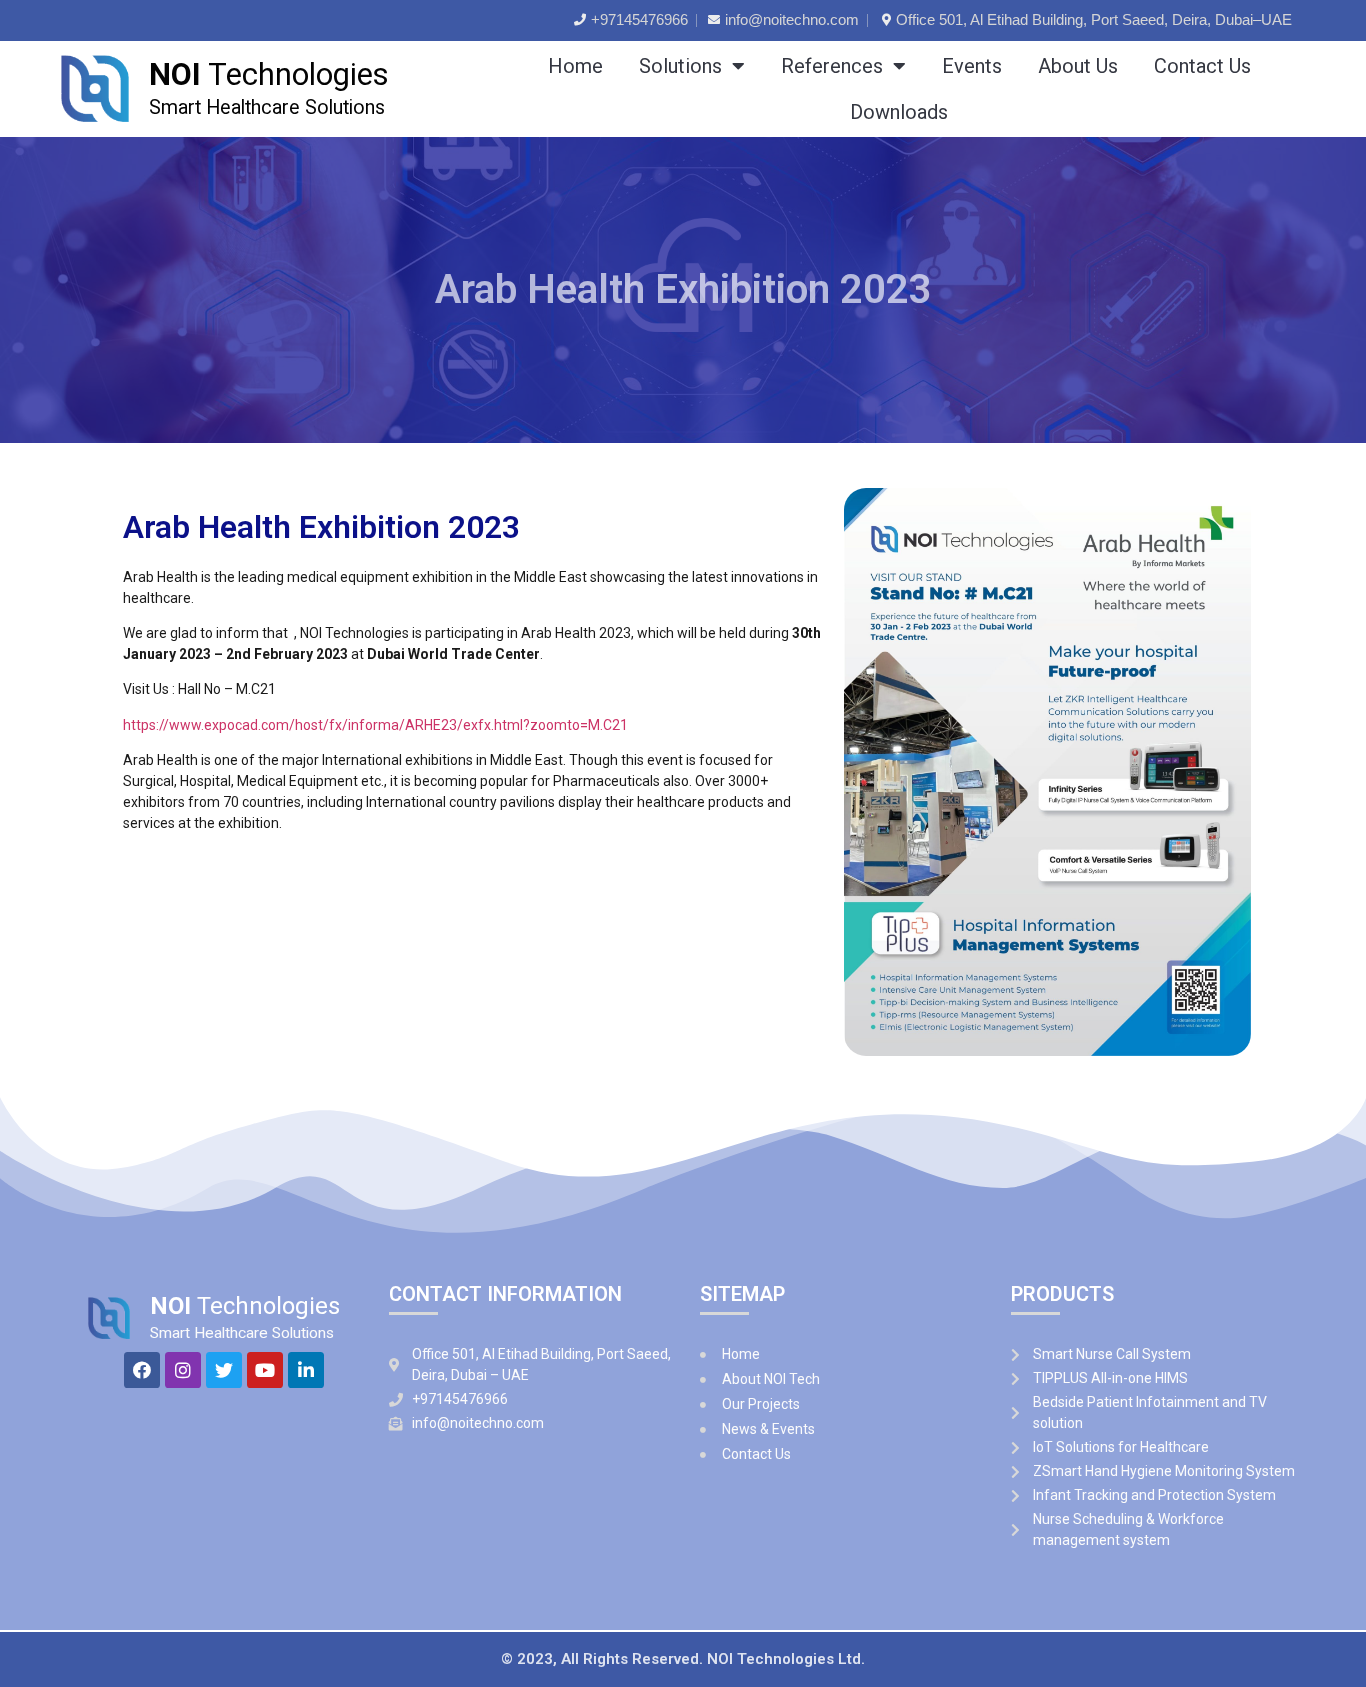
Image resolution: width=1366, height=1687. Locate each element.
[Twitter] (224, 1370)
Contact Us (1202, 66)
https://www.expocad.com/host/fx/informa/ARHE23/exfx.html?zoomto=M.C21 (377, 725)
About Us (1078, 66)
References (832, 66)
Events (972, 66)
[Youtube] (265, 1370)
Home (575, 66)
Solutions (680, 66)
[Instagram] (183, 1370)
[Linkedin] (306, 1370)
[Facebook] (142, 1370)
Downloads (899, 112)
